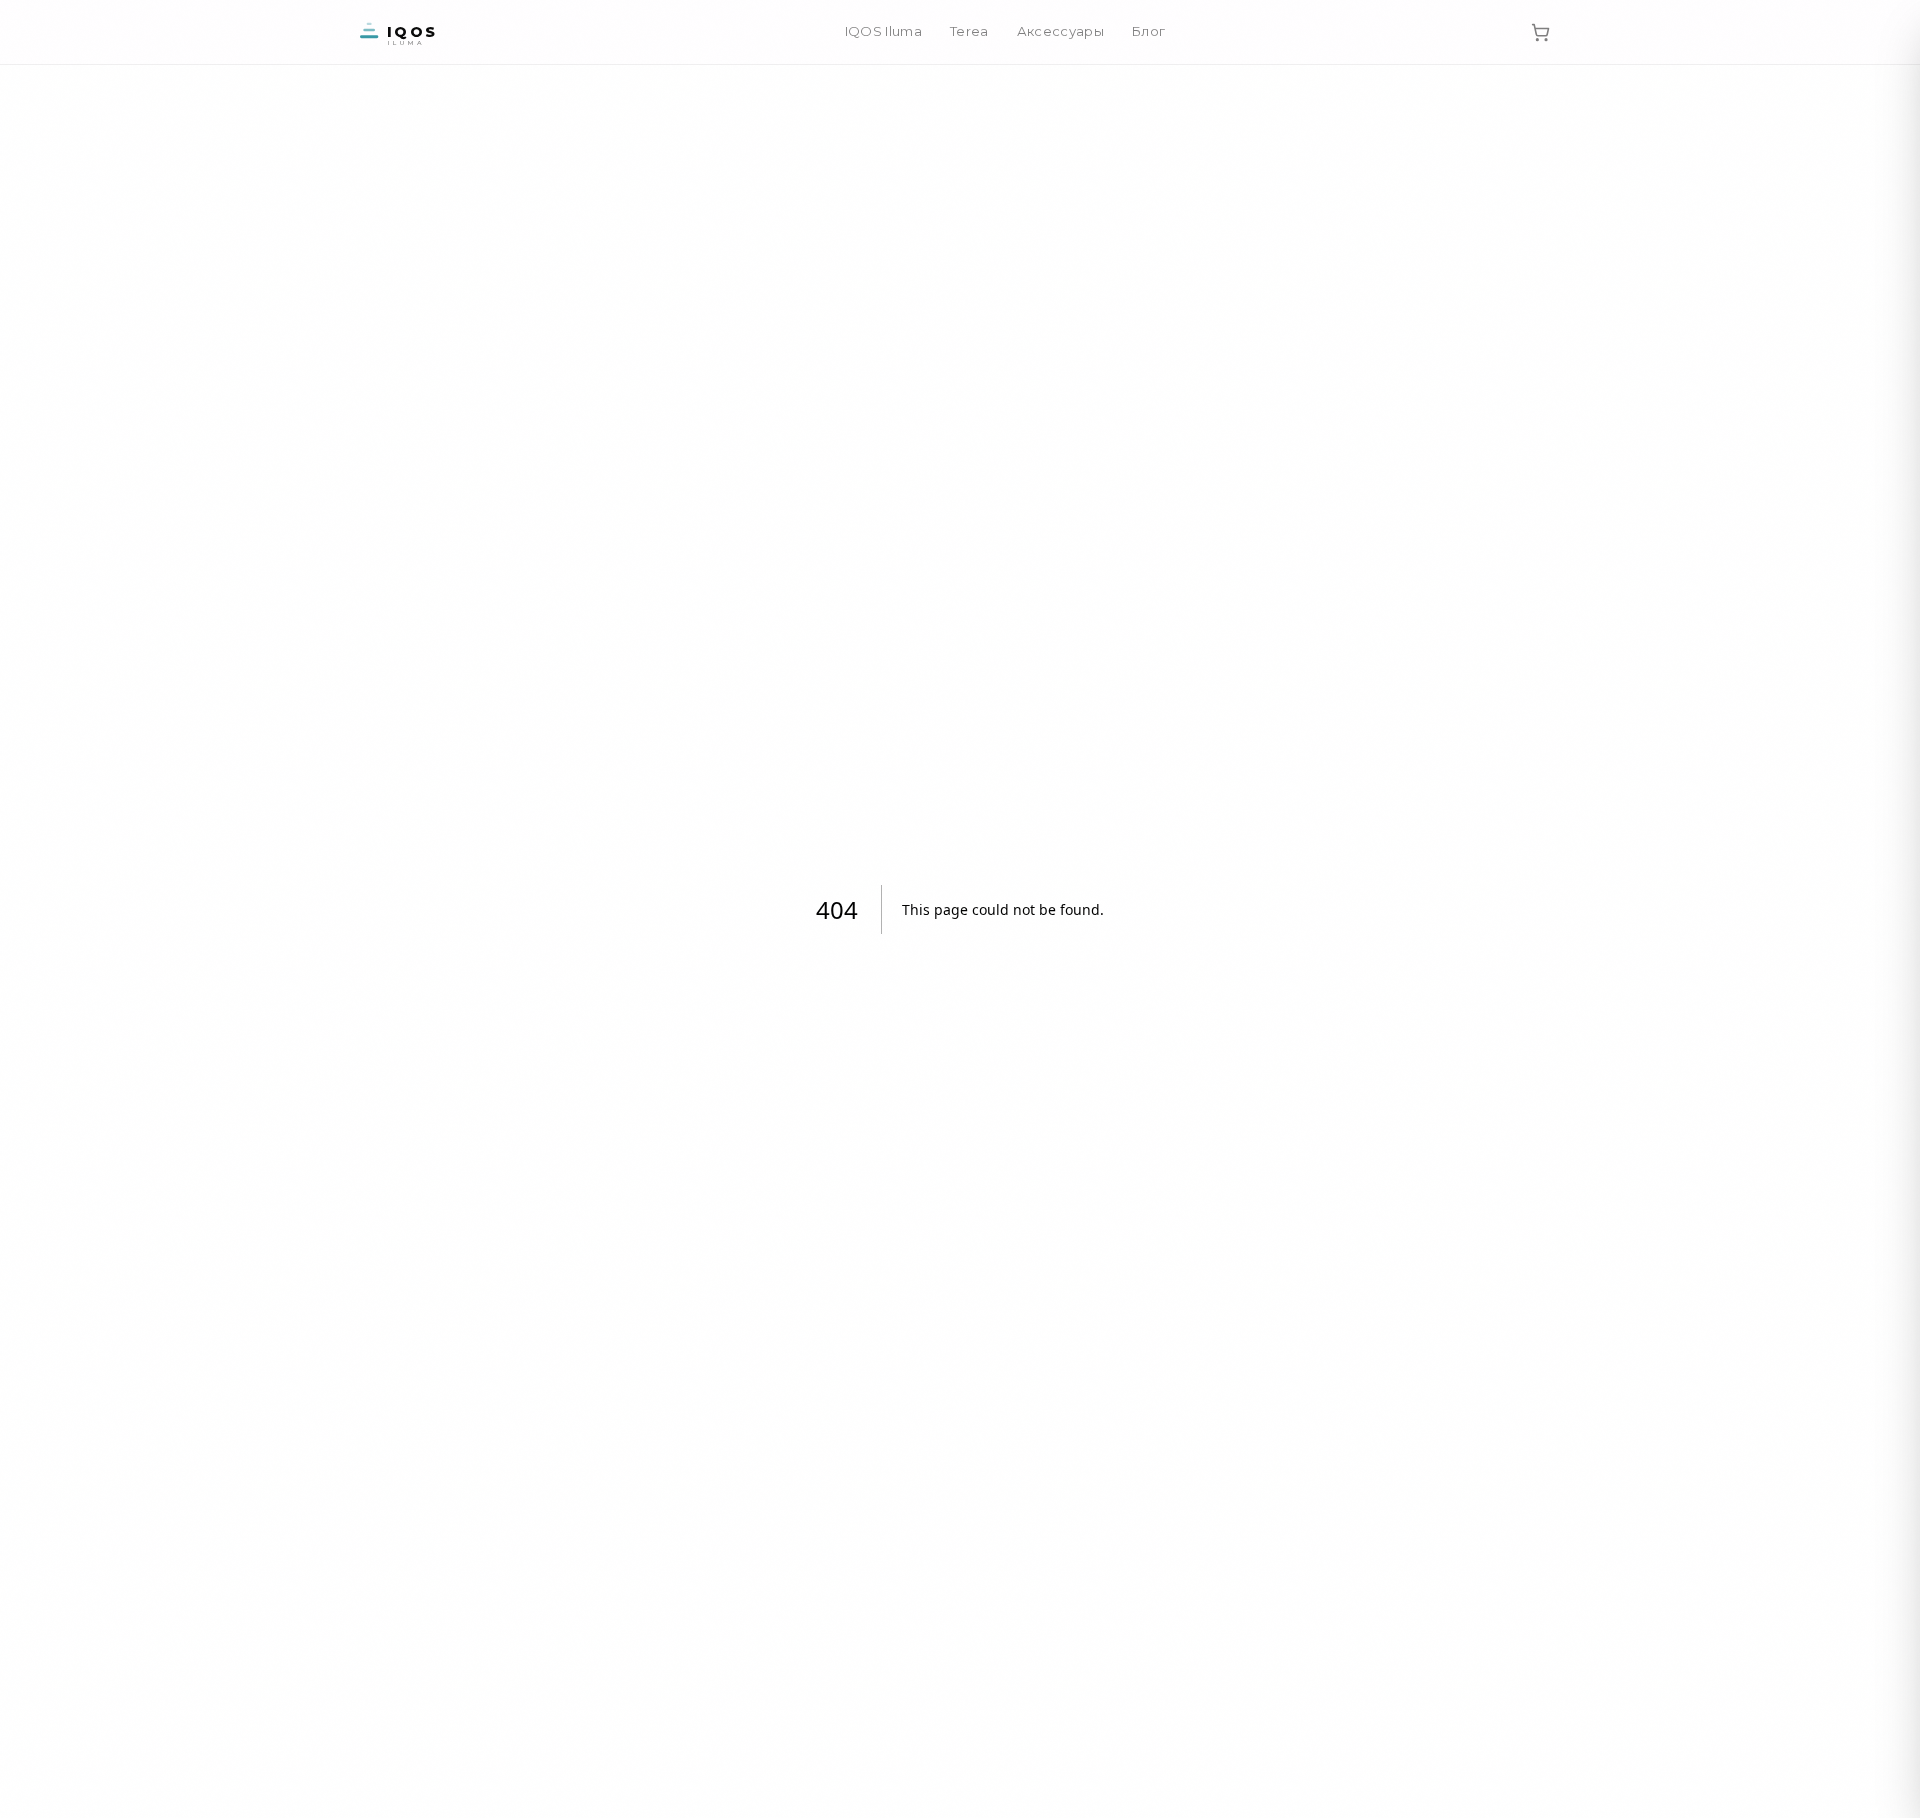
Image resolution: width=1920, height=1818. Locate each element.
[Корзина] (1540, 32)
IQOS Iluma (883, 31)
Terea (969, 31)
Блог (1148, 31)
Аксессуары (1060, 31)
